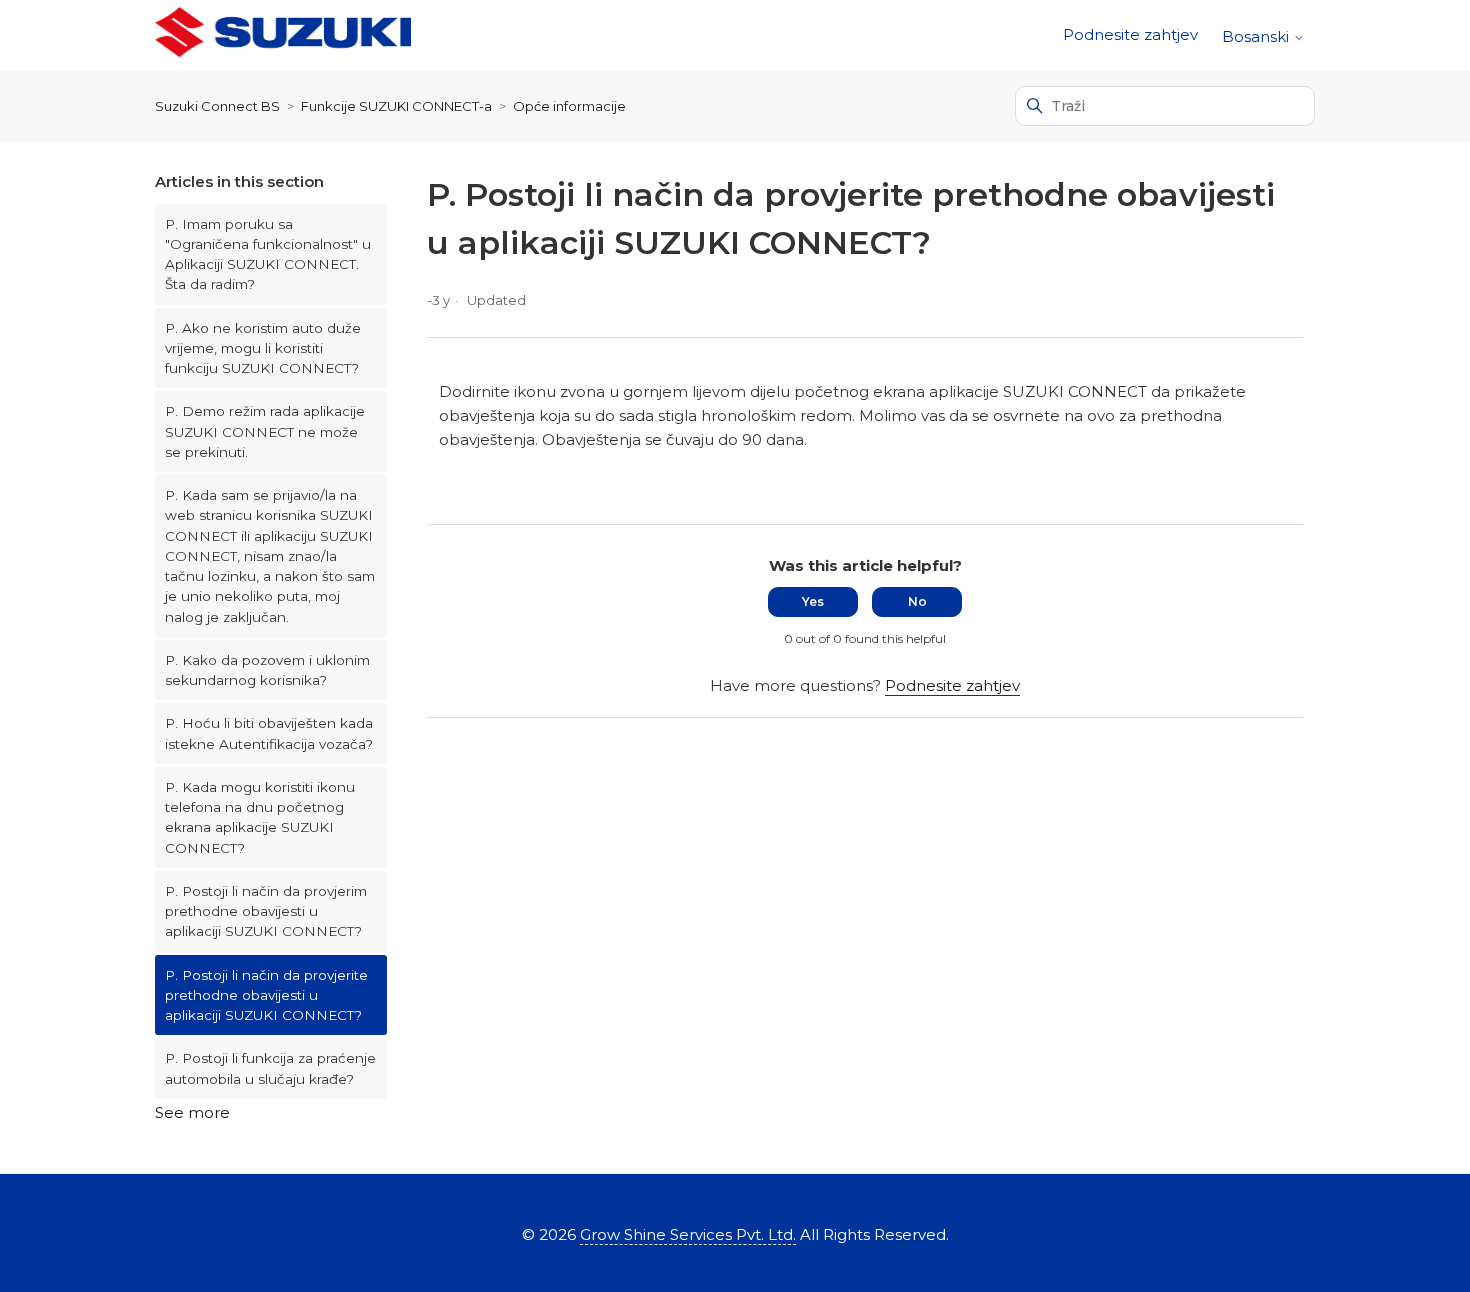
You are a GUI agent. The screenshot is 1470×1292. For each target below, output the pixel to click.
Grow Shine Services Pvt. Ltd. (688, 1234)
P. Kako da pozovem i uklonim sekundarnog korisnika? (267, 670)
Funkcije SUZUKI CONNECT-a (396, 106)
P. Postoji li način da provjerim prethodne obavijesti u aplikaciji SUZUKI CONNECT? (266, 911)
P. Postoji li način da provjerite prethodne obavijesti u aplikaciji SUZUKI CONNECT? (266, 995)
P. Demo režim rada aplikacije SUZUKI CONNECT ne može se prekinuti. (265, 431)
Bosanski (1257, 36)
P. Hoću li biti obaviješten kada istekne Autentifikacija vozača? (269, 733)
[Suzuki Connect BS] (283, 35)
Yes (813, 601)
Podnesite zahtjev (1130, 34)
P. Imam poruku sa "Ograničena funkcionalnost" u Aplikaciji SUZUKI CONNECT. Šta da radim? (268, 254)
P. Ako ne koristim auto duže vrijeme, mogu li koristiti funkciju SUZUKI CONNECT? (263, 348)
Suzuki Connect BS (217, 106)
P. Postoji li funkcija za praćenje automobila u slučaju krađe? (270, 1068)
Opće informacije (569, 106)
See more (192, 1112)
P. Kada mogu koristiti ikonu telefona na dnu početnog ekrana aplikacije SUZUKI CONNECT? (260, 817)
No (917, 601)
